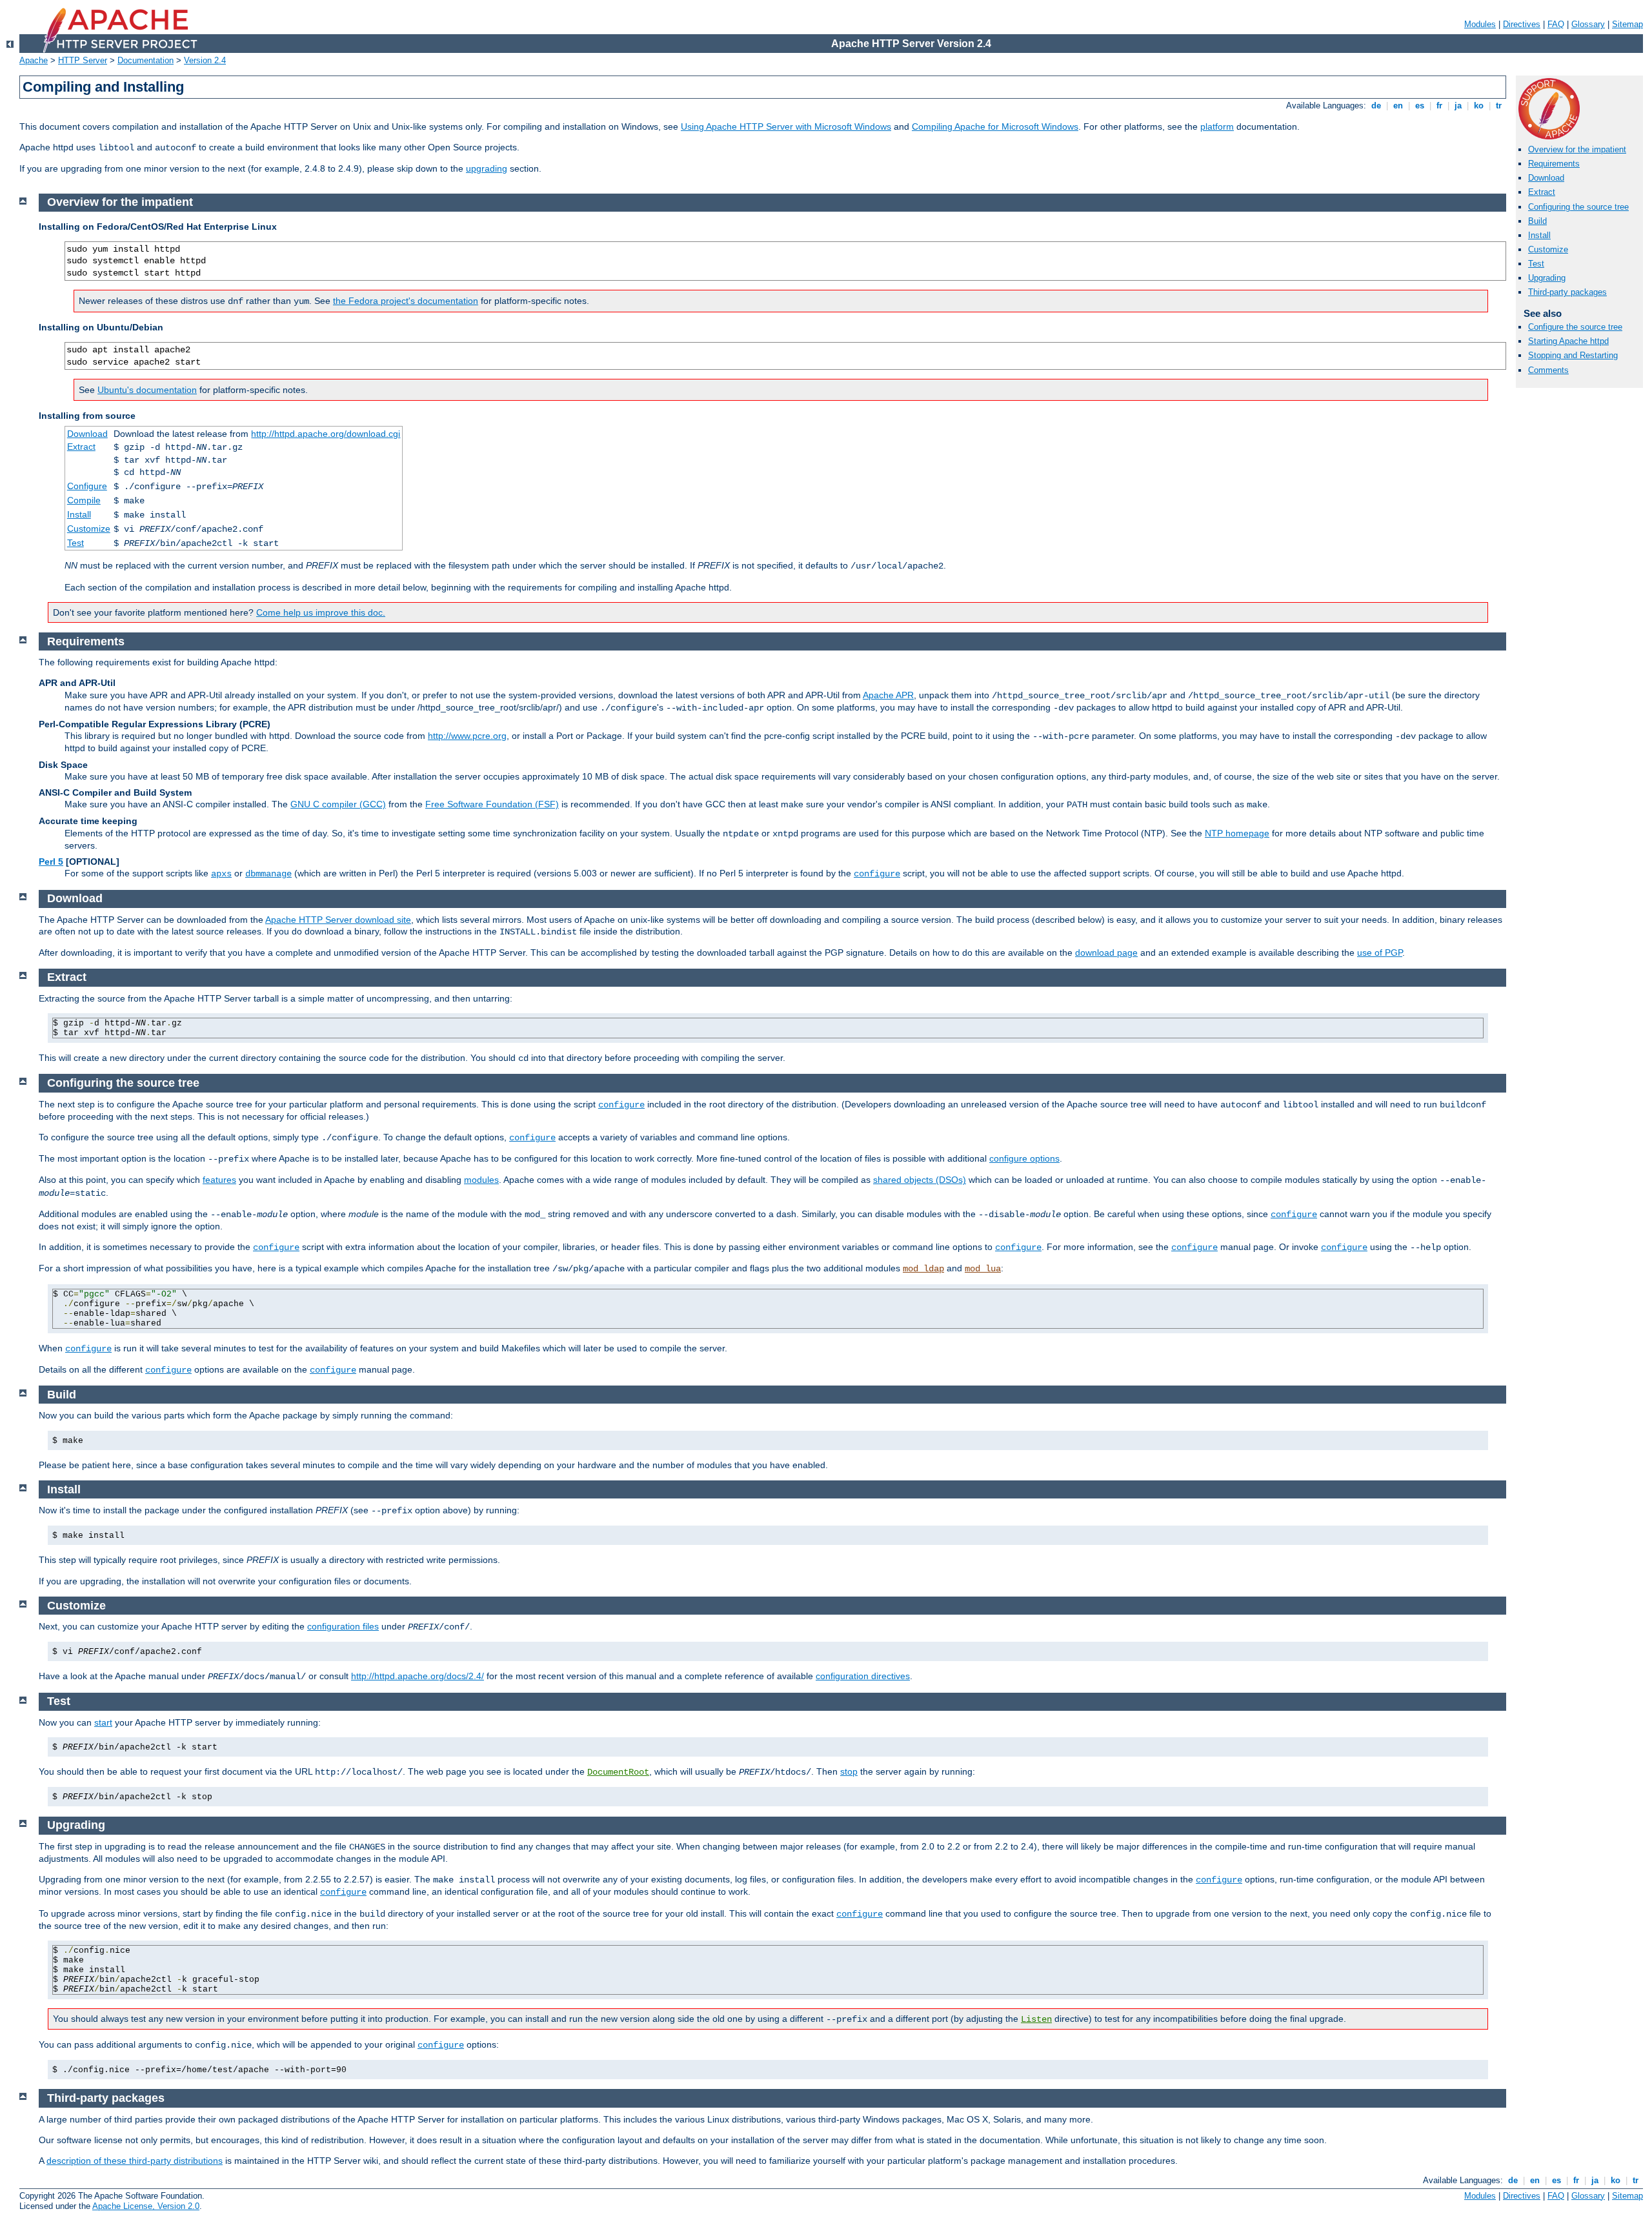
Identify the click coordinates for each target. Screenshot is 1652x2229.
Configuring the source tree (1578, 207)
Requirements (1554, 164)
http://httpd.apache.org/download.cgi (326, 434)
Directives (1522, 24)
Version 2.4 (205, 60)
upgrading (487, 168)
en (1398, 106)
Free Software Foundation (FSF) (492, 804)
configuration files (343, 1626)
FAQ (1556, 24)
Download (1546, 178)
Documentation (146, 60)
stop (849, 1771)
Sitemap (1627, 24)
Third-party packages (1567, 292)
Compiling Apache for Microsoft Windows (995, 126)
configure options (1024, 1158)
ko (1479, 106)
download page (1106, 953)
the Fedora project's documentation (406, 301)
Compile (84, 500)
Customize (1548, 249)
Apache (34, 60)
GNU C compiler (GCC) (338, 804)
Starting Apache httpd (1568, 341)
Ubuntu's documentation (147, 390)
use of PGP (1380, 953)
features (219, 1180)
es (1420, 106)
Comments (1548, 370)
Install (1539, 235)
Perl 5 (51, 862)
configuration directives (863, 1676)
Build (1537, 221)
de (1376, 106)
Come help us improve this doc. (321, 612)
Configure (87, 486)
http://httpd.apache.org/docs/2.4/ (418, 1676)
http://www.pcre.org (467, 736)
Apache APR (888, 695)
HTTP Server (83, 60)
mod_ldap (923, 1269)
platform (1217, 126)
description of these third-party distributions (135, 2161)
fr (1439, 106)
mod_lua (983, 1269)
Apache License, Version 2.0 (146, 2206)
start (103, 1722)
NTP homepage (1237, 833)
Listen (1036, 2019)
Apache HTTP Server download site (338, 920)
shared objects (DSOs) (920, 1180)
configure (877, 874)
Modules (1480, 24)
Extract (1542, 192)
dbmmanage (268, 874)
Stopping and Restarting (1573, 355)
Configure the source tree (1575, 327)
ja (1458, 106)
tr (1499, 106)
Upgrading (1547, 278)
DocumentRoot (618, 1772)
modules (481, 1180)
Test (1536, 264)
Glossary (1588, 24)
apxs (221, 874)
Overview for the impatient (1577, 149)
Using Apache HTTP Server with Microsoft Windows (786, 126)
